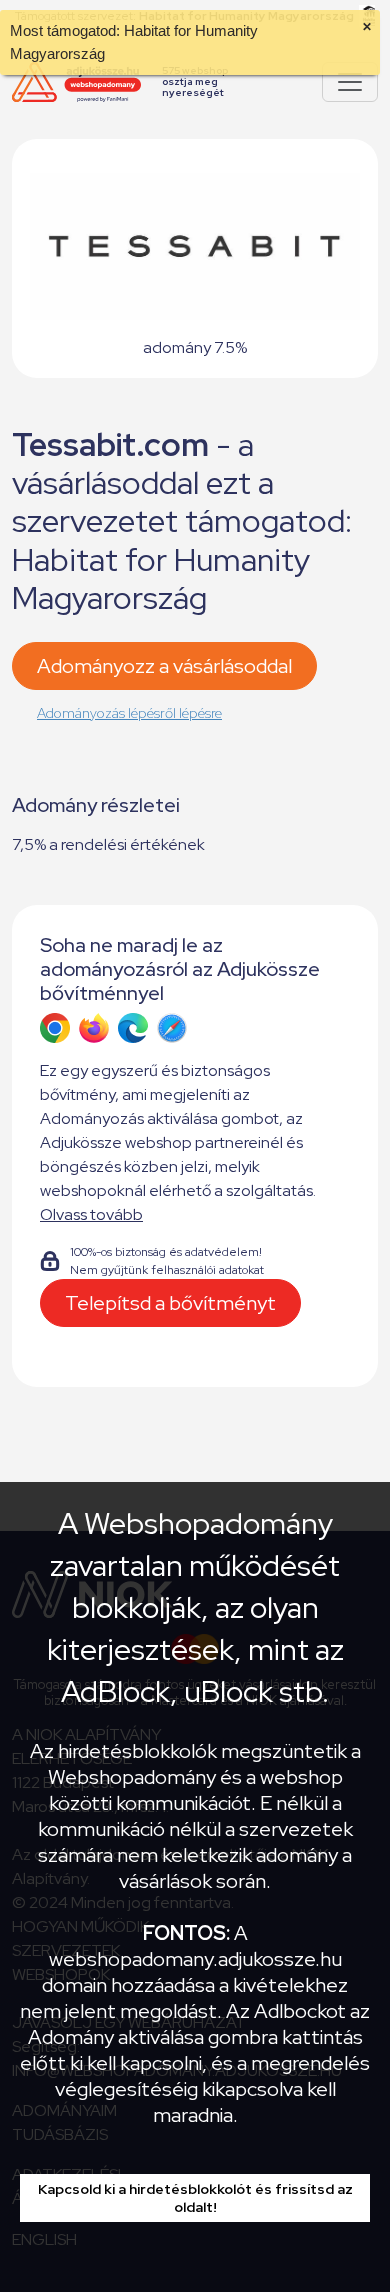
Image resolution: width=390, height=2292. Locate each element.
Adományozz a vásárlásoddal (164, 666)
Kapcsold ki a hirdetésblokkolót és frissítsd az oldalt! (195, 2198)
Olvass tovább (91, 1214)
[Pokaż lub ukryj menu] (350, 82)
